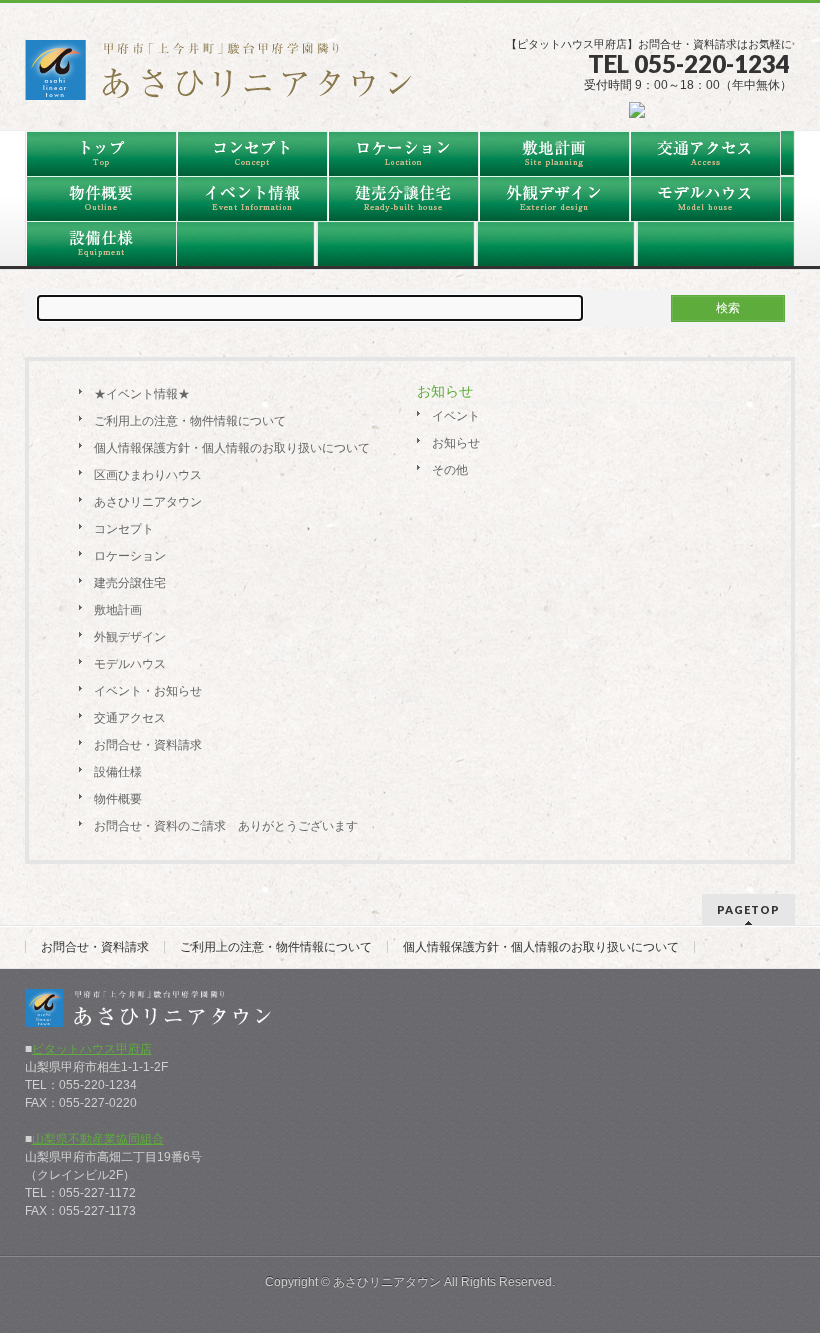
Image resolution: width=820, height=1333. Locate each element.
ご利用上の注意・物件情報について (190, 421)
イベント (456, 416)
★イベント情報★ (142, 394)
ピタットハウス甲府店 (92, 1049)
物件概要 (118, 799)
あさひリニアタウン (148, 502)
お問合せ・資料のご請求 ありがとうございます (226, 826)
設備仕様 (118, 772)
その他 (450, 470)
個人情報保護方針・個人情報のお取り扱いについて (232, 448)
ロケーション (130, 556)
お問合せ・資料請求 (148, 745)
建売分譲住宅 (130, 583)
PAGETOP (748, 909)
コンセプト (124, 529)
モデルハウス (130, 664)
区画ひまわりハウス (148, 475)
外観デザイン (130, 637)
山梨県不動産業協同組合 (98, 1139)
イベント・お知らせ (148, 691)
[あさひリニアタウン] (230, 77)
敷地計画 (118, 610)
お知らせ (456, 443)
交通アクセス (130, 718)
